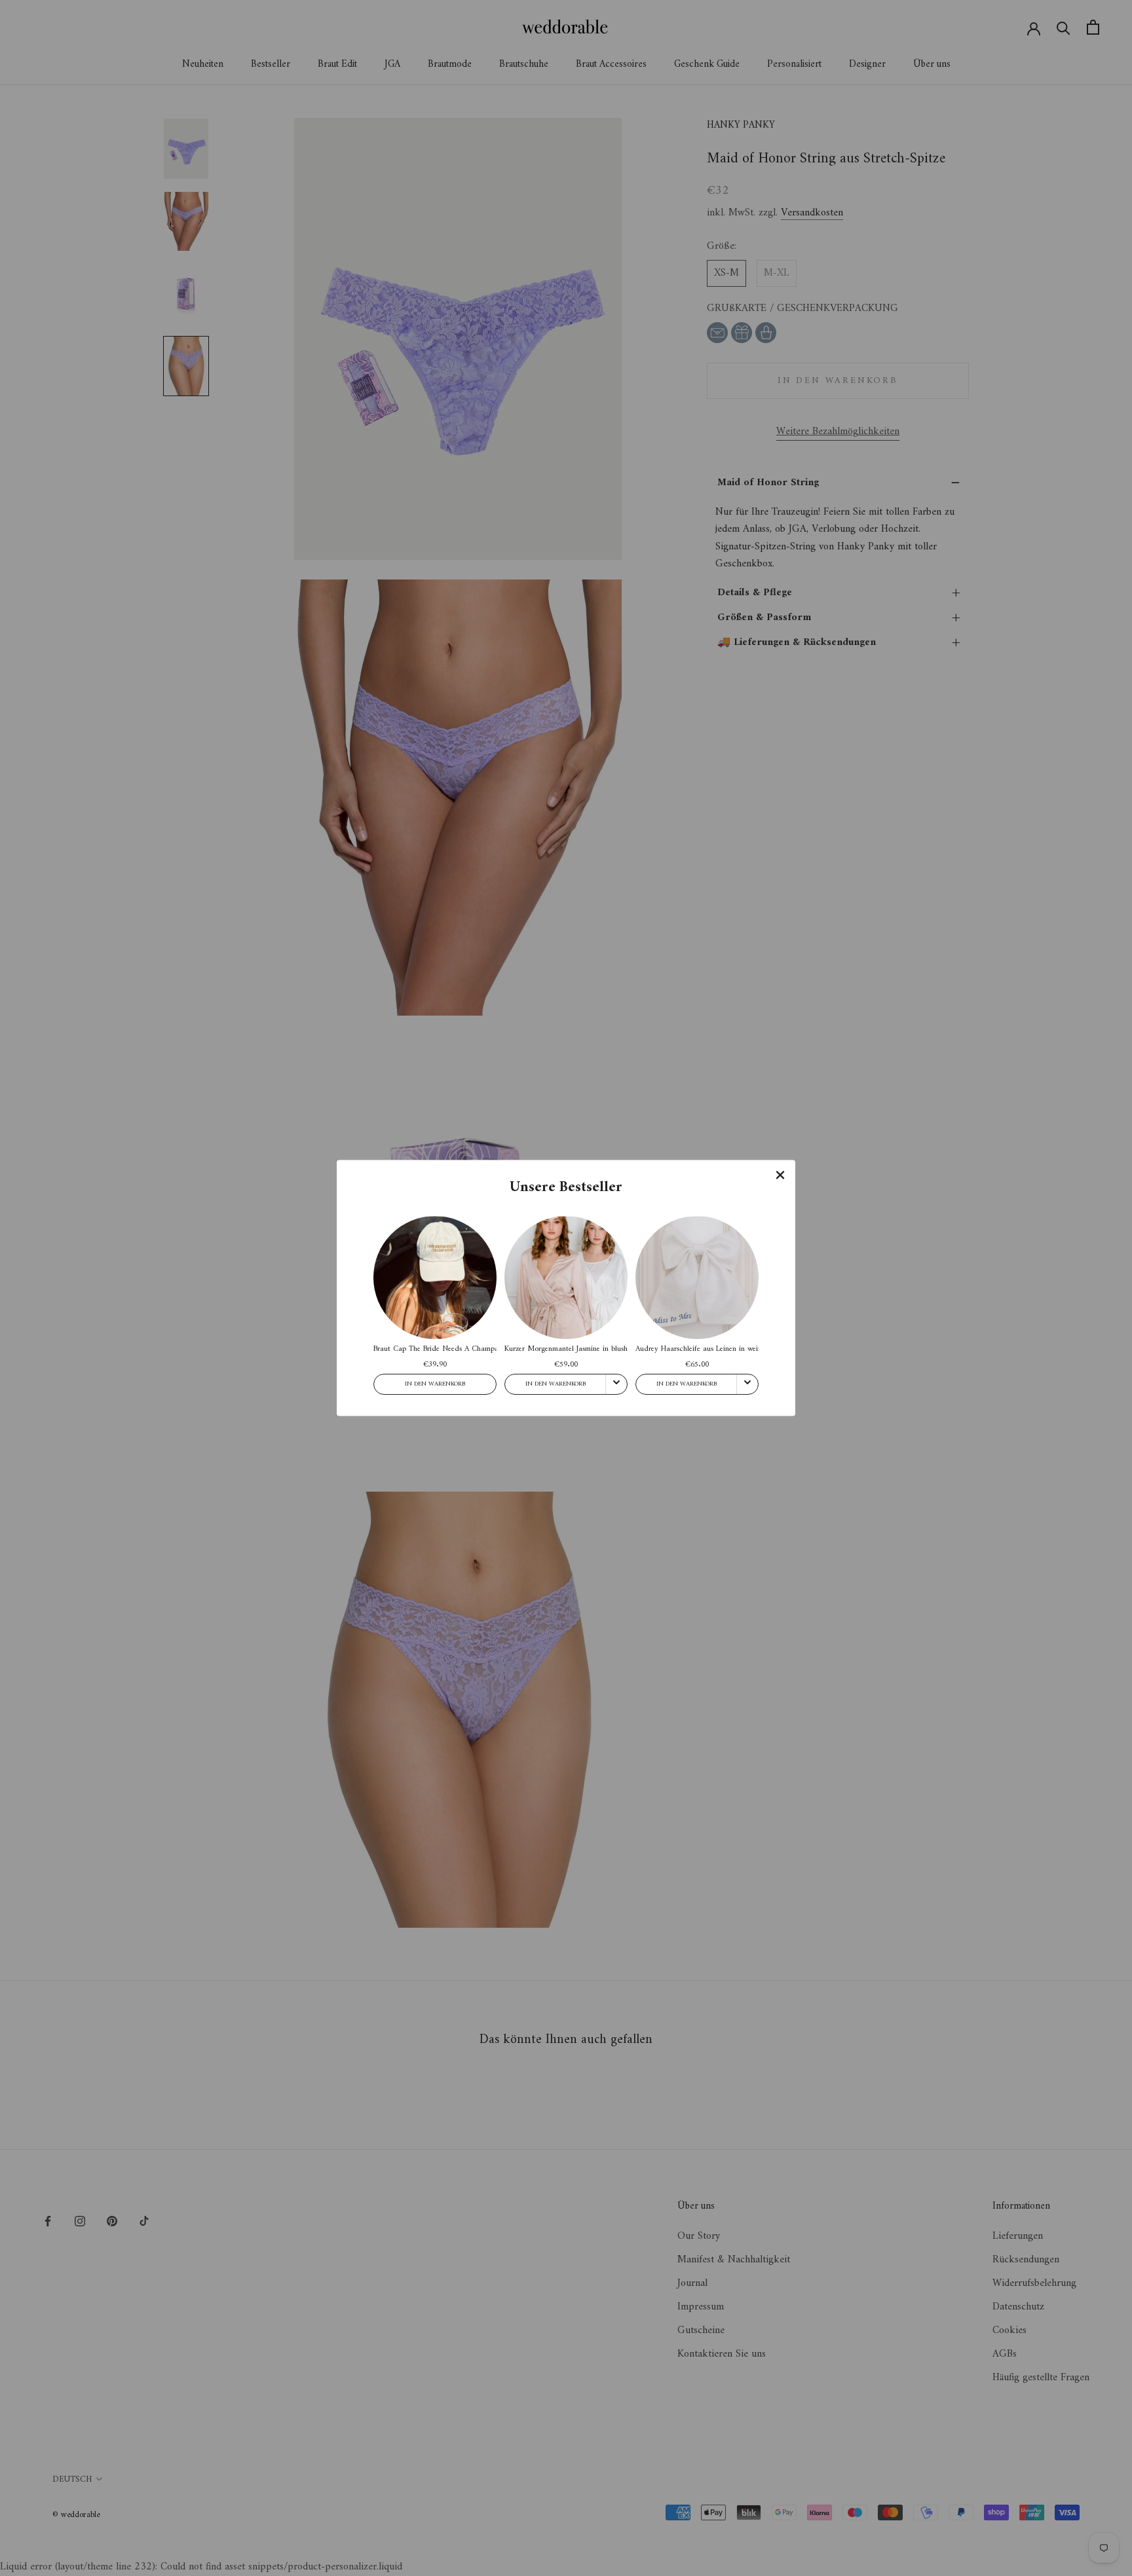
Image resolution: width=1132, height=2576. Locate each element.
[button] (780, 1175)
